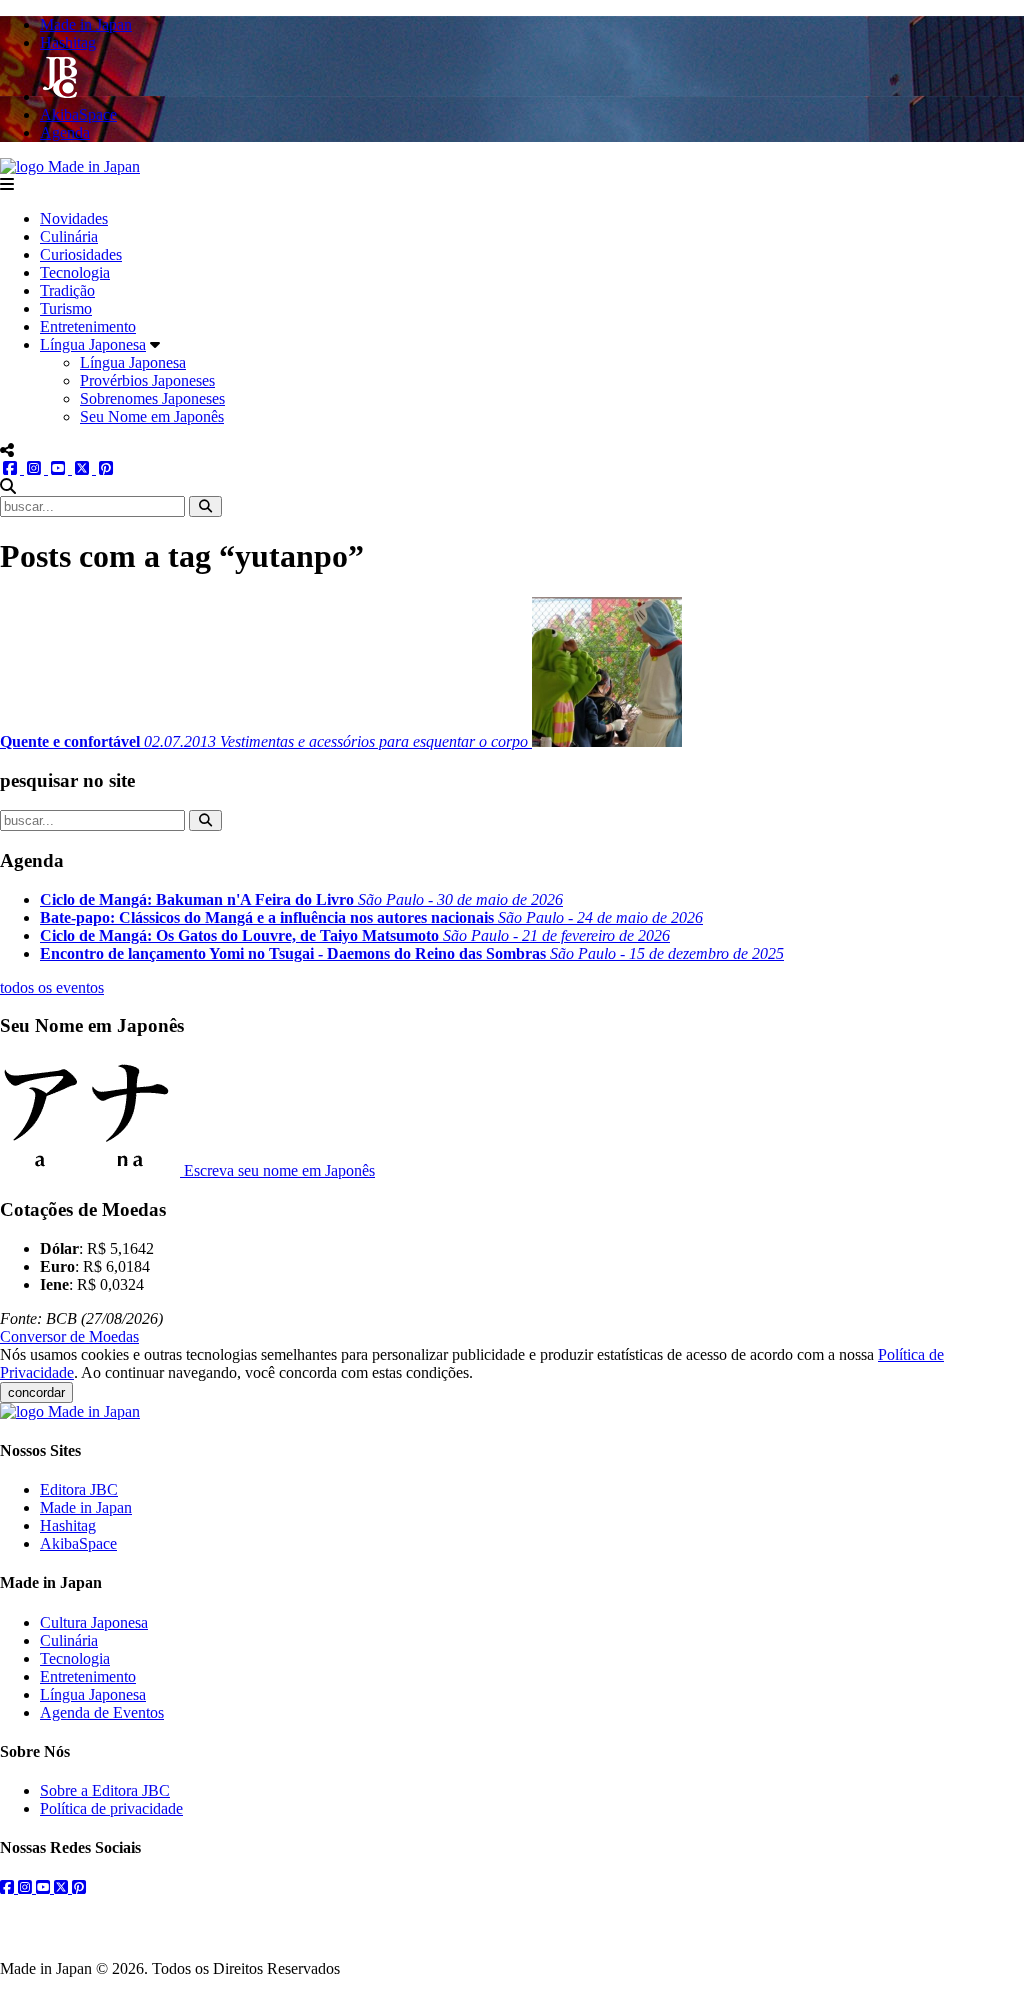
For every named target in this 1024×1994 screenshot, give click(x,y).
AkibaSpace (78, 1543)
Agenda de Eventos (102, 1712)
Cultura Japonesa (94, 1622)
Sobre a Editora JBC (105, 1790)
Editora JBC (79, 1489)
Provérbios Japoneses (147, 380)
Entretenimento (88, 326)
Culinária (69, 236)
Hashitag (68, 1525)
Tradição (67, 290)
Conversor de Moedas (69, 1336)
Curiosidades (81, 254)
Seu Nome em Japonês (152, 416)
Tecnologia (75, 272)
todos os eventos (52, 987)
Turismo (66, 308)
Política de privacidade (111, 1808)
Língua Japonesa (93, 344)
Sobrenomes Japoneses (152, 398)
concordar (36, 1392)
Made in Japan (86, 1507)
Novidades (74, 218)
